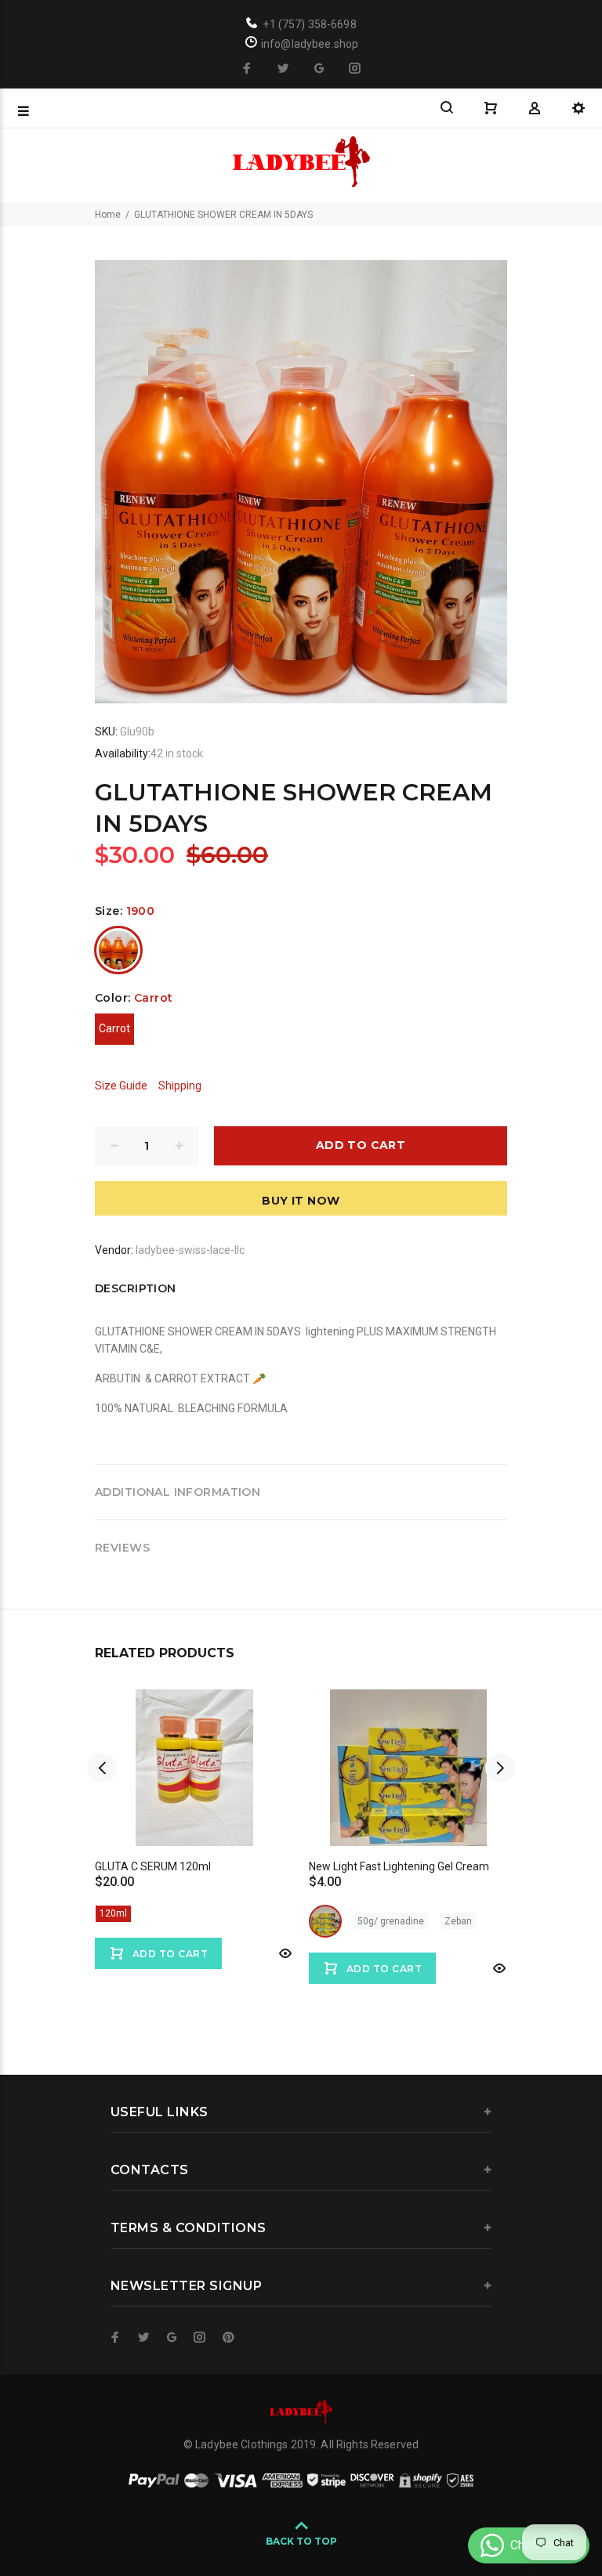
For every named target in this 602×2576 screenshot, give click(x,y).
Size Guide (121, 1086)
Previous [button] (102, 1768)
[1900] (118, 950)
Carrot (114, 1028)
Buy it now (301, 1201)
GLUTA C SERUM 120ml (153, 1866)
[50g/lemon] (325, 1921)
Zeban (458, 1921)
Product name (132, 2513)
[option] (194, 1814)
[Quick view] (284, 1953)
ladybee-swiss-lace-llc (190, 1250)
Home (108, 215)
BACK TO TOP (301, 2541)
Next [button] (500, 1768)
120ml (113, 1913)
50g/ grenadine (391, 1921)
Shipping (180, 1086)
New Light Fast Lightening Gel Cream (399, 1866)
